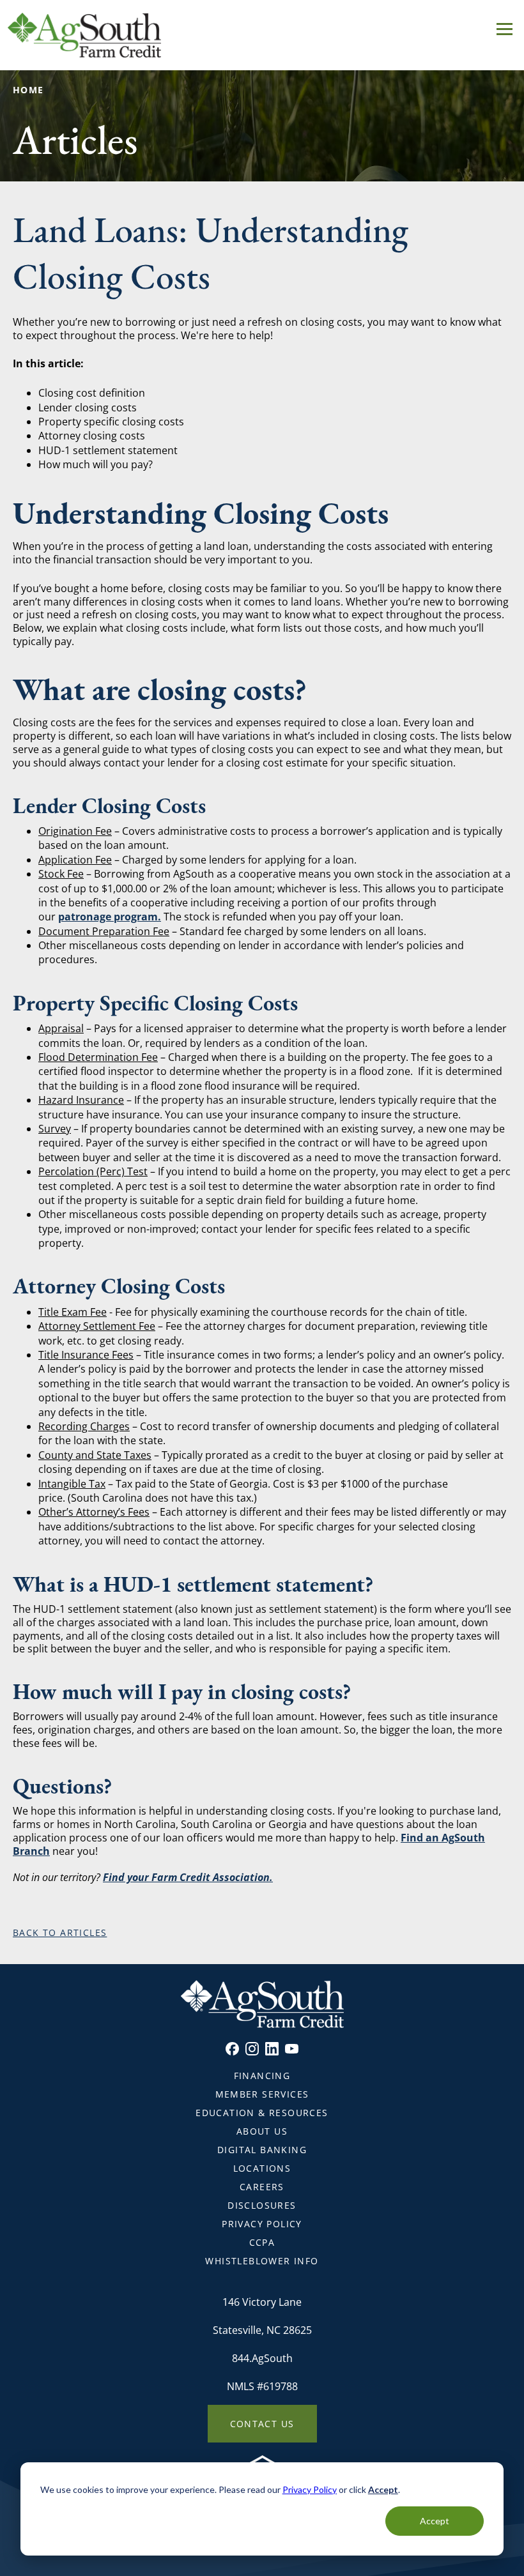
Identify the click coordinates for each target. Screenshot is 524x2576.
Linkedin (272, 2049)
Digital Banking (262, 2150)
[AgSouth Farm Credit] (262, 35)
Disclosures (262, 2205)
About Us (262, 2131)
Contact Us (262, 2424)
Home (28, 90)
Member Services (262, 2094)
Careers (262, 2187)
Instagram (252, 2049)
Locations (262, 2168)
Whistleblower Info (262, 2261)
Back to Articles (60, 1932)
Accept (435, 2521)
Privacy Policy (310, 2489)
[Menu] (505, 27)
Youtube (292, 2049)
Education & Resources (262, 2113)
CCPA (262, 2242)
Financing (262, 2076)
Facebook (232, 2049)
